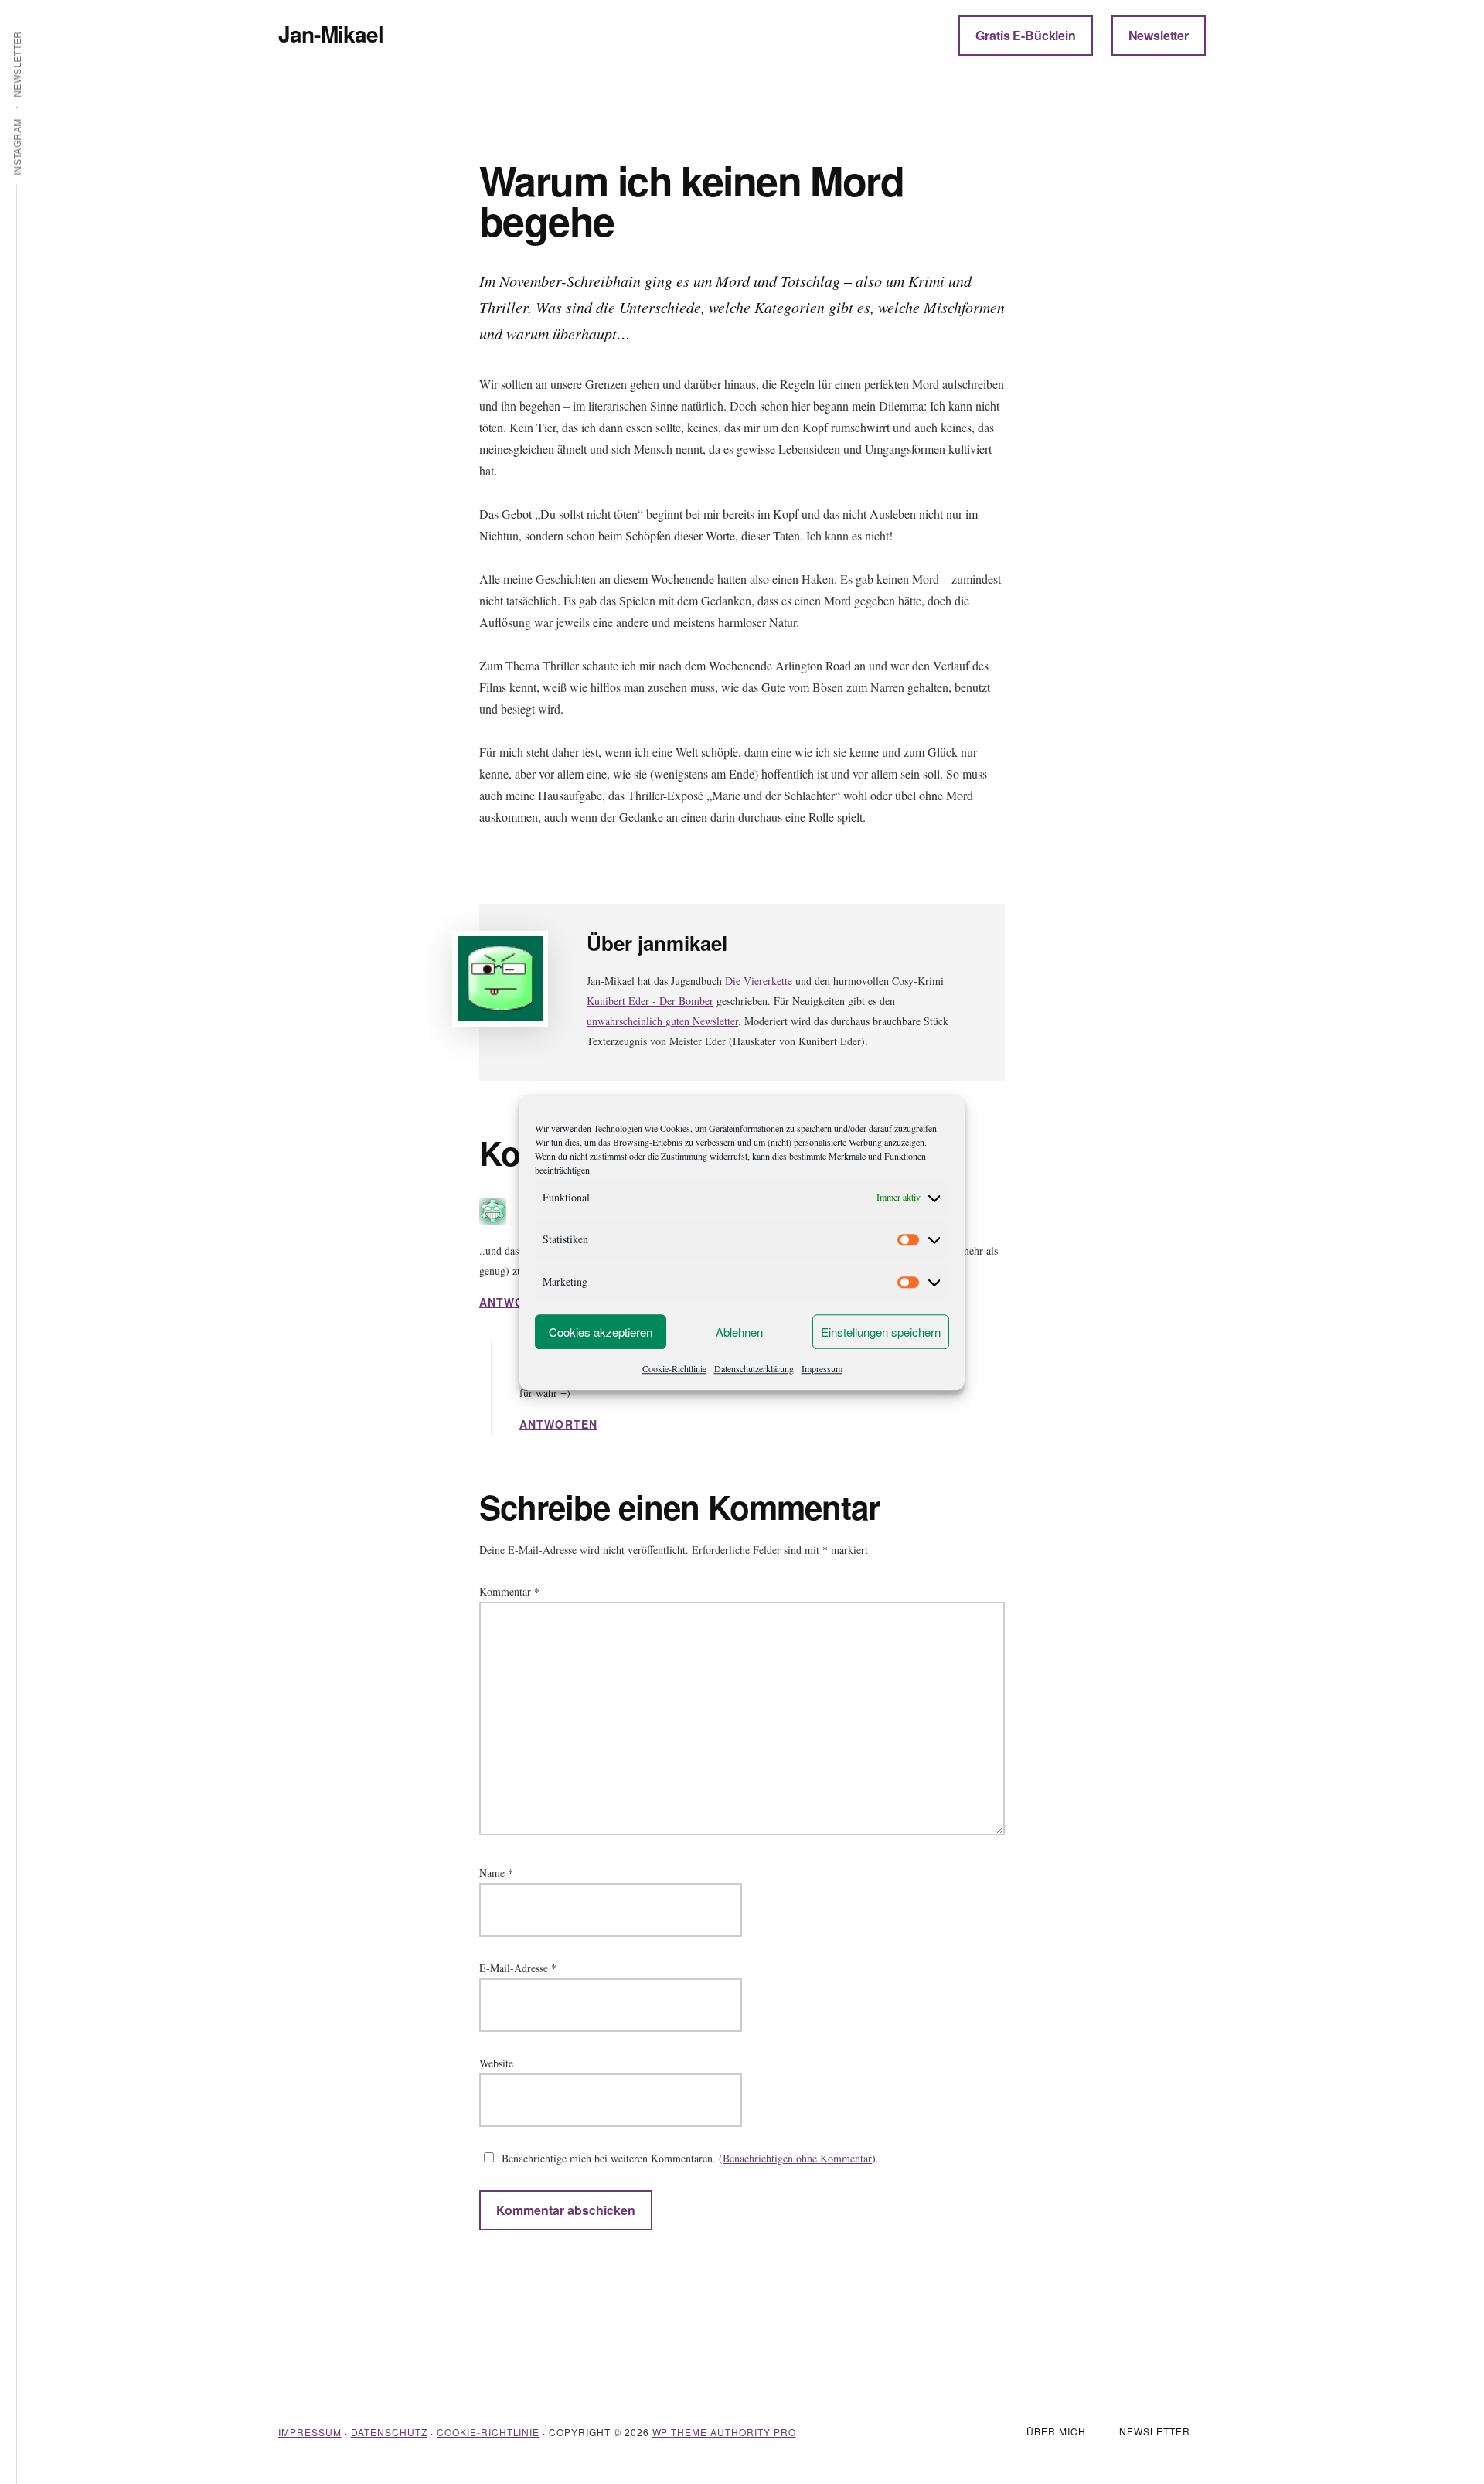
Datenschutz (390, 2432)
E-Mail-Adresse (518, 1968)
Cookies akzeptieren (601, 1332)
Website (496, 2063)
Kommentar (509, 1591)
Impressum (822, 1368)
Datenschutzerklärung (754, 1368)
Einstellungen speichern (881, 1332)
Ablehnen (739, 1332)
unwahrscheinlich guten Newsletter (662, 1021)
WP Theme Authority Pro (724, 2432)
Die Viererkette (759, 981)
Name (496, 1873)
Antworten (518, 1302)
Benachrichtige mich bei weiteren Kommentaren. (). (689, 2158)
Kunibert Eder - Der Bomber (650, 1001)
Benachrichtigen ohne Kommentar (797, 2158)
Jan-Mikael (331, 34)
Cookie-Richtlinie (674, 1368)
